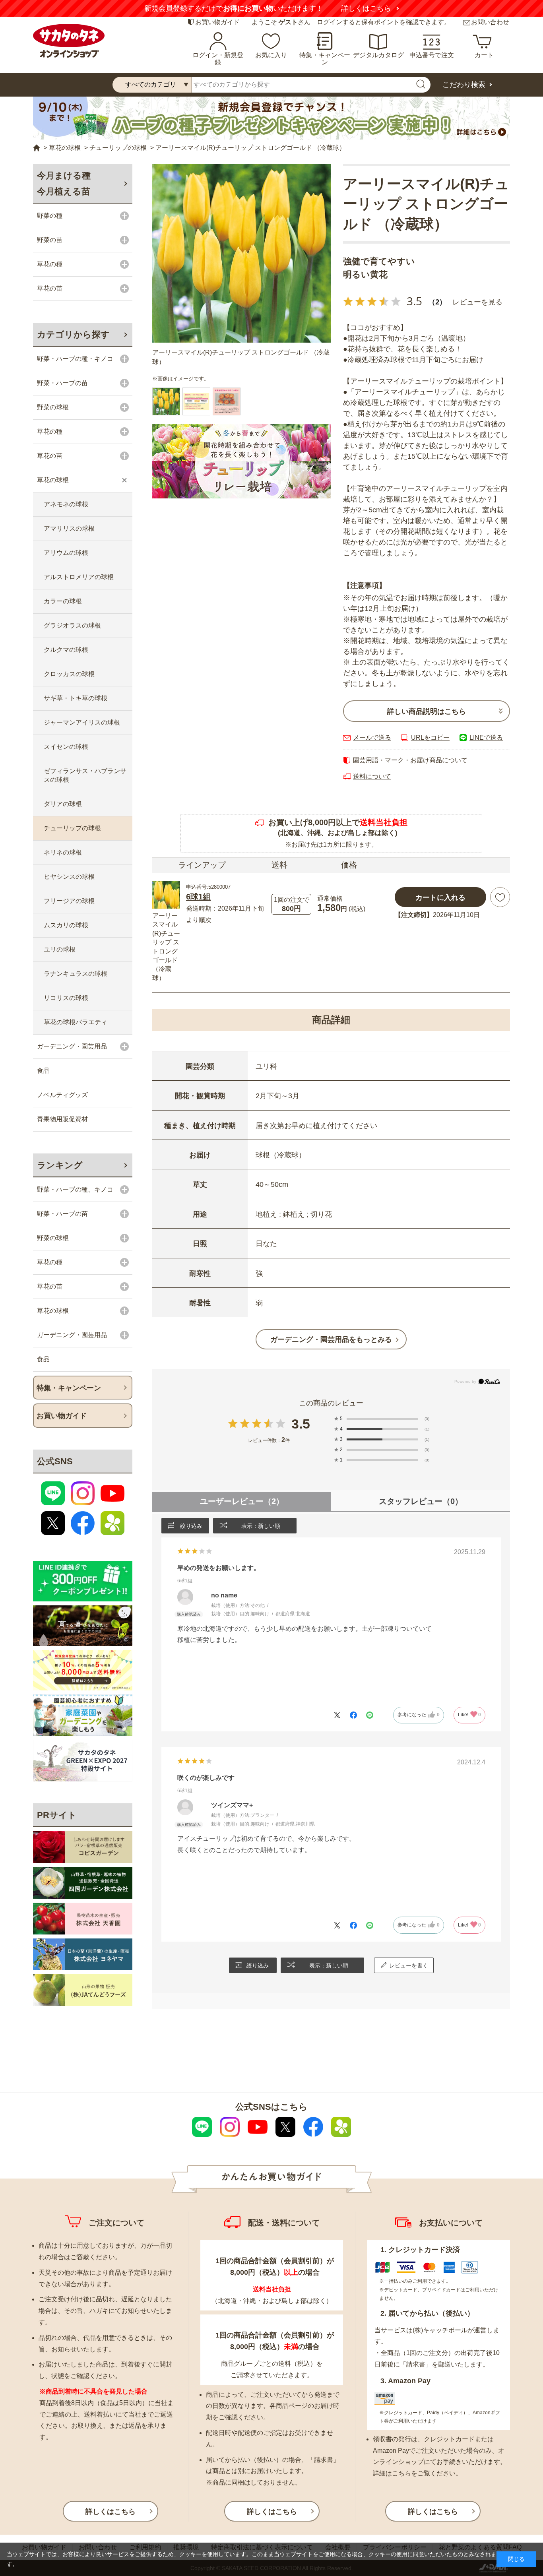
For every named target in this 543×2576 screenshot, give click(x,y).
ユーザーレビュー (242, 1501)
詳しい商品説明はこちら (427, 711)
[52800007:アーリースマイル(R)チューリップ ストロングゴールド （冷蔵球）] (166, 401)
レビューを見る (477, 302)
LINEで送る (486, 738)
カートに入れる (440, 897)
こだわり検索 (464, 85)
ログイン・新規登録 (218, 59)
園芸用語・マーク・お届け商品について (410, 760)
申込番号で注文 (432, 55)
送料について (372, 776)
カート (484, 55)
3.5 (301, 1424)
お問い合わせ (490, 22)
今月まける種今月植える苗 (64, 183)
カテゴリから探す (73, 334)
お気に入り (271, 55)
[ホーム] (37, 148)
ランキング (60, 1165)
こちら (401, 2473)
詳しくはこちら (366, 8)
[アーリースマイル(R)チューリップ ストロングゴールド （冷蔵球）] (242, 253)
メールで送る (372, 738)
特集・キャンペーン (325, 59)
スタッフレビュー (421, 1501)
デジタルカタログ (378, 55)
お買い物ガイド (217, 22)
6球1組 (198, 897)
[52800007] (196, 401)
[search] (421, 85)
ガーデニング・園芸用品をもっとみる (331, 1339)
